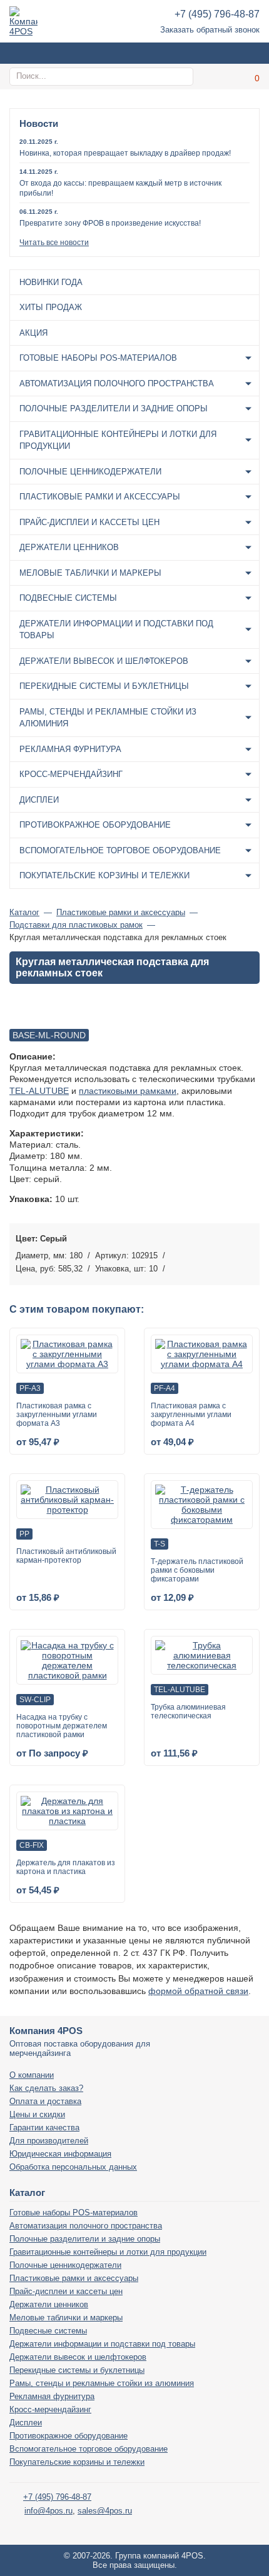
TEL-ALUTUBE (39, 1091)
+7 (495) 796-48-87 (217, 14)
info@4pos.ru (48, 2511)
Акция (33, 333)
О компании (32, 2075)
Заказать (247, 1253)
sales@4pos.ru (105, 2511)
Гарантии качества (44, 2127)
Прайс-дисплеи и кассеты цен (89, 522)
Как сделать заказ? (46, 2088)
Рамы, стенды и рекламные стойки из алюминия (108, 718)
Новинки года (51, 282)
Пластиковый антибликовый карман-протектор (66, 1556)
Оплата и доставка (45, 2101)
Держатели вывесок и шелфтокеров (104, 661)
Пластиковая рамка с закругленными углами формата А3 (57, 1415)
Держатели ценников (69, 547)
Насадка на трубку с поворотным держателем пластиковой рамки (62, 1726)
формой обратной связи (198, 1991)
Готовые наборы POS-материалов (98, 358)
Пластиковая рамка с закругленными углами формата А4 (191, 1415)
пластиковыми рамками (128, 1091)
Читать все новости (54, 243)
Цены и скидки (37, 2114)
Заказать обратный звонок (210, 30)
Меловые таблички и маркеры (90, 573)
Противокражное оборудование (95, 825)
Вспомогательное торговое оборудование (120, 850)
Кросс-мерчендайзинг (71, 774)
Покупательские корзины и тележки (104, 875)
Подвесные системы (68, 598)
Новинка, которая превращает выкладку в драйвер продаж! (125, 153)
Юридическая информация (60, 2154)
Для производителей (49, 2141)
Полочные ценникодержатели (90, 472)
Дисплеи (39, 800)
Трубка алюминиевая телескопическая (188, 1711)
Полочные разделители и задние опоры (114, 408)
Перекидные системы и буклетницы (104, 686)
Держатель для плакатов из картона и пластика (66, 1867)
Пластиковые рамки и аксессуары (100, 497)
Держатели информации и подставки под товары (116, 630)
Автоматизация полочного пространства (117, 383)
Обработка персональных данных (73, 2167)
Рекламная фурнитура (70, 749)
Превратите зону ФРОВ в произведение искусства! (110, 223)
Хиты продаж (51, 307)
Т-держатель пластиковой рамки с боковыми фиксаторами (197, 1570)
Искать (182, 76)
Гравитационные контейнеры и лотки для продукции (118, 440)
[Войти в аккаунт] (219, 77)
